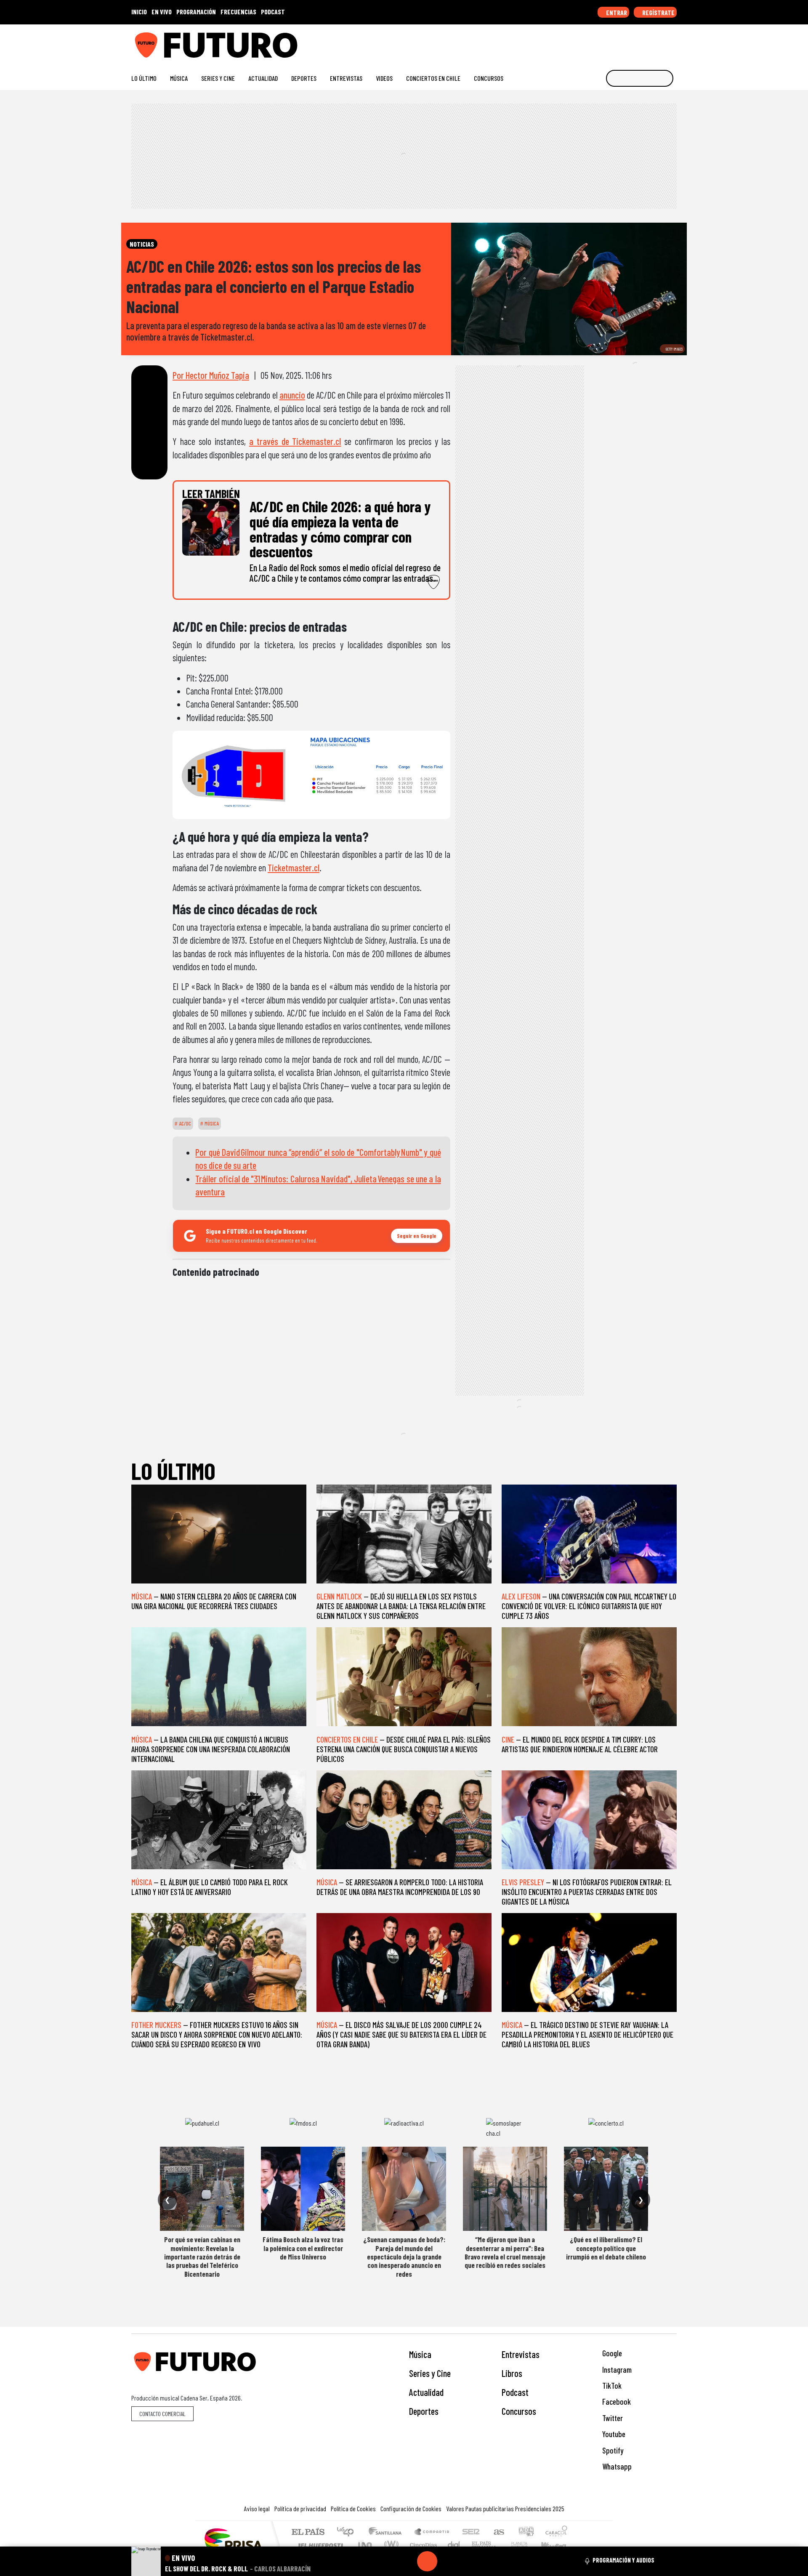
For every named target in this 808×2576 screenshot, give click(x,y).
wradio (390, 2545)
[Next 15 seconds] (447, 2561)
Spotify (612, 2450)
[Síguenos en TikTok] (605, 42)
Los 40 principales (348, 2532)
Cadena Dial (527, 2545)
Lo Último (144, 78)
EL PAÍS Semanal (477, 2545)
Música (179, 78)
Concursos (489, 78)
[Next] (468, 2561)
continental (454, 2545)
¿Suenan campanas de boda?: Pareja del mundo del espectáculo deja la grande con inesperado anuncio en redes (404, 2257)
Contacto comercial (162, 2414)
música (211, 1123)
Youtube (613, 2434)
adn (525, 2532)
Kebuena (558, 2545)
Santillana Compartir (432, 2532)
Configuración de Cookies (411, 2508)
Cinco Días (422, 2545)
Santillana (388, 2532)
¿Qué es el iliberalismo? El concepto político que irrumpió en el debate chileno (606, 2248)
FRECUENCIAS (238, 12)
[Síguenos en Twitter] (632, 42)
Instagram (616, 2370)
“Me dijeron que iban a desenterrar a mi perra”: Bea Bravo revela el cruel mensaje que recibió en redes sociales (505, 2252)
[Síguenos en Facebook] (619, 42)
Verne (502, 2545)
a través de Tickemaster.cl (295, 441)
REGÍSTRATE (658, 12)
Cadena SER (471, 2532)
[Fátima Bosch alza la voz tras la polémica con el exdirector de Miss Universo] (303, 2189)
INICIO (139, 12)
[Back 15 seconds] (407, 2561)
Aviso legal (257, 2508)
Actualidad (263, 78)
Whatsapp (616, 2466)
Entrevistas (346, 78)
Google (611, 2353)
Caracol (556, 2532)
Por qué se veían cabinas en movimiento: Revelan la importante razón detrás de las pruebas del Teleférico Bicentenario (202, 2257)
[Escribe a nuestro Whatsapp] (673, 42)
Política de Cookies (353, 2508)
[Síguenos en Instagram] (592, 42)
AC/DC (184, 1123)
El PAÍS (308, 2532)
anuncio (292, 395)
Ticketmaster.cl (294, 868)
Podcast (515, 2392)
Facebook (616, 2402)
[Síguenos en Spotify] (659, 42)
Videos (384, 78)
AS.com (498, 2532)
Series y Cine (218, 78)
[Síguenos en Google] (578, 42)
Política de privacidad (300, 2508)
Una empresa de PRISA (233, 2539)
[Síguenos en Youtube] (646, 42)
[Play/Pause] (427, 2561)
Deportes (304, 78)
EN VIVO (162, 12)
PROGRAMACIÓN (196, 12)
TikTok (611, 2386)
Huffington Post (319, 2545)
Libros (512, 2373)
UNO (366, 2545)
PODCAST (273, 12)
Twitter (612, 2418)
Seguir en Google (417, 1236)
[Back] (387, 2561)
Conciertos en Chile (433, 78)
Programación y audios (623, 2560)
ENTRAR (616, 12)
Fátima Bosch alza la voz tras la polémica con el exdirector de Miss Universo (303, 2248)
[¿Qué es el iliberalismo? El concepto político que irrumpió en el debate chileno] (606, 2189)
